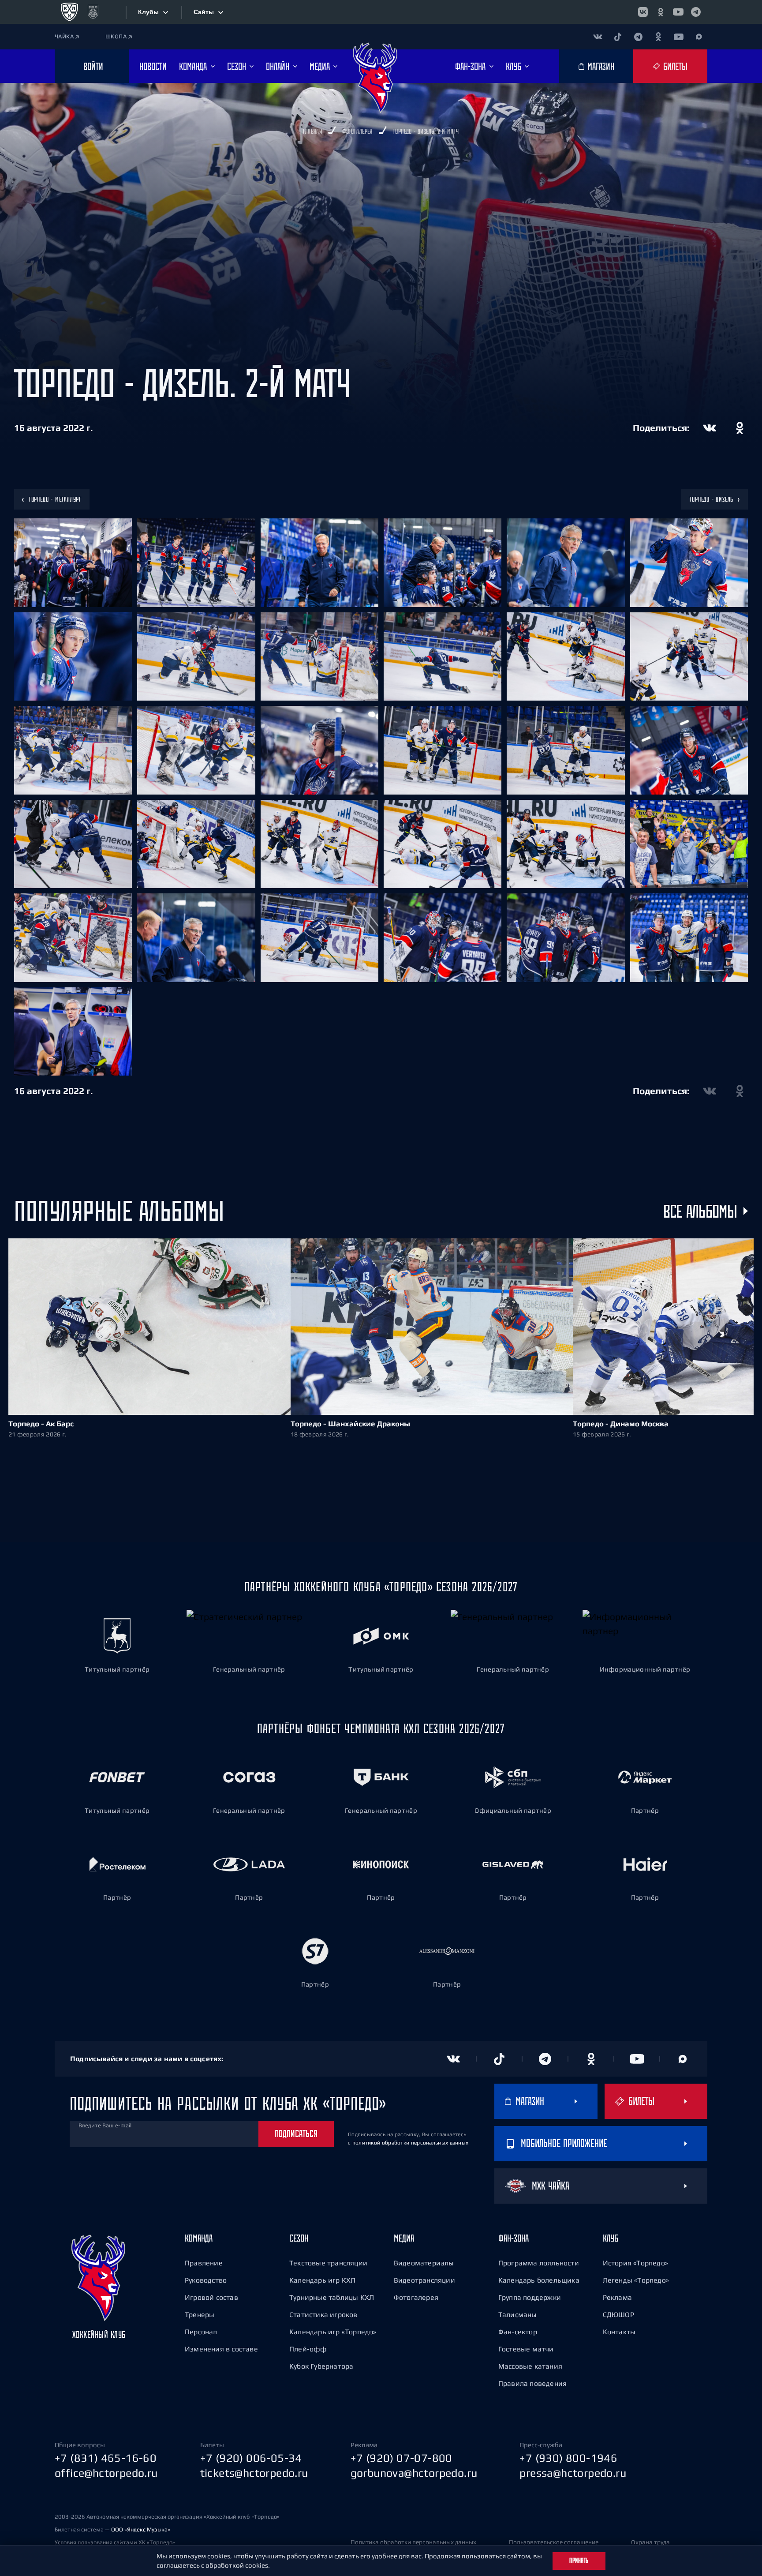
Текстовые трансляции (328, 2263)
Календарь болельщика (539, 2280)
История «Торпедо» (635, 2263)
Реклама (617, 2297)
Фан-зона (514, 2238)
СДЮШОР (618, 2314)
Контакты (619, 2332)
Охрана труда (650, 2542)
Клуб (611, 2238)
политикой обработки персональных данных (411, 2143)
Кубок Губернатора (321, 2366)
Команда (199, 2238)
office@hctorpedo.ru (106, 2473)
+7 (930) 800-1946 (568, 2458)
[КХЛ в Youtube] (678, 12)
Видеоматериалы (424, 2263)
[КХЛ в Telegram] (696, 12)
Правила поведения (532, 2383)
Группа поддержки (530, 2297)
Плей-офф (308, 2349)
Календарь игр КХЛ (322, 2280)
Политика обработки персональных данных (413, 2542)
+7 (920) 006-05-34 (251, 2458)
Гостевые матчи (526, 2349)
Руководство (206, 2280)
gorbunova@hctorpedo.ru (414, 2473)
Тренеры (200, 2314)
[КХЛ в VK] (643, 12)
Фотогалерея (416, 2297)
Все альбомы (700, 1211)
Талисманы (518, 2314)
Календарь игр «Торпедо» (333, 2332)
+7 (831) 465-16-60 (106, 2458)
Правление (204, 2263)
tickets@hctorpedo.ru (254, 2473)
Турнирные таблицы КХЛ (332, 2297)
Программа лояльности (539, 2263)
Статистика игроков (323, 2314)
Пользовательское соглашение (554, 2542)
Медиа (404, 2238)
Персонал (201, 2332)
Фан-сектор (518, 2332)
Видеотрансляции (424, 2280)
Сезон (299, 2238)
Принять (579, 2561)
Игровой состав (211, 2297)
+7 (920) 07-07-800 (402, 2458)
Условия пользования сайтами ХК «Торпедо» (115, 2542)
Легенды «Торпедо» (636, 2280)
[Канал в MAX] (699, 37)
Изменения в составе (221, 2349)
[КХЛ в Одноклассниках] (661, 12)
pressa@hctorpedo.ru (573, 2473)
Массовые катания (530, 2366)
